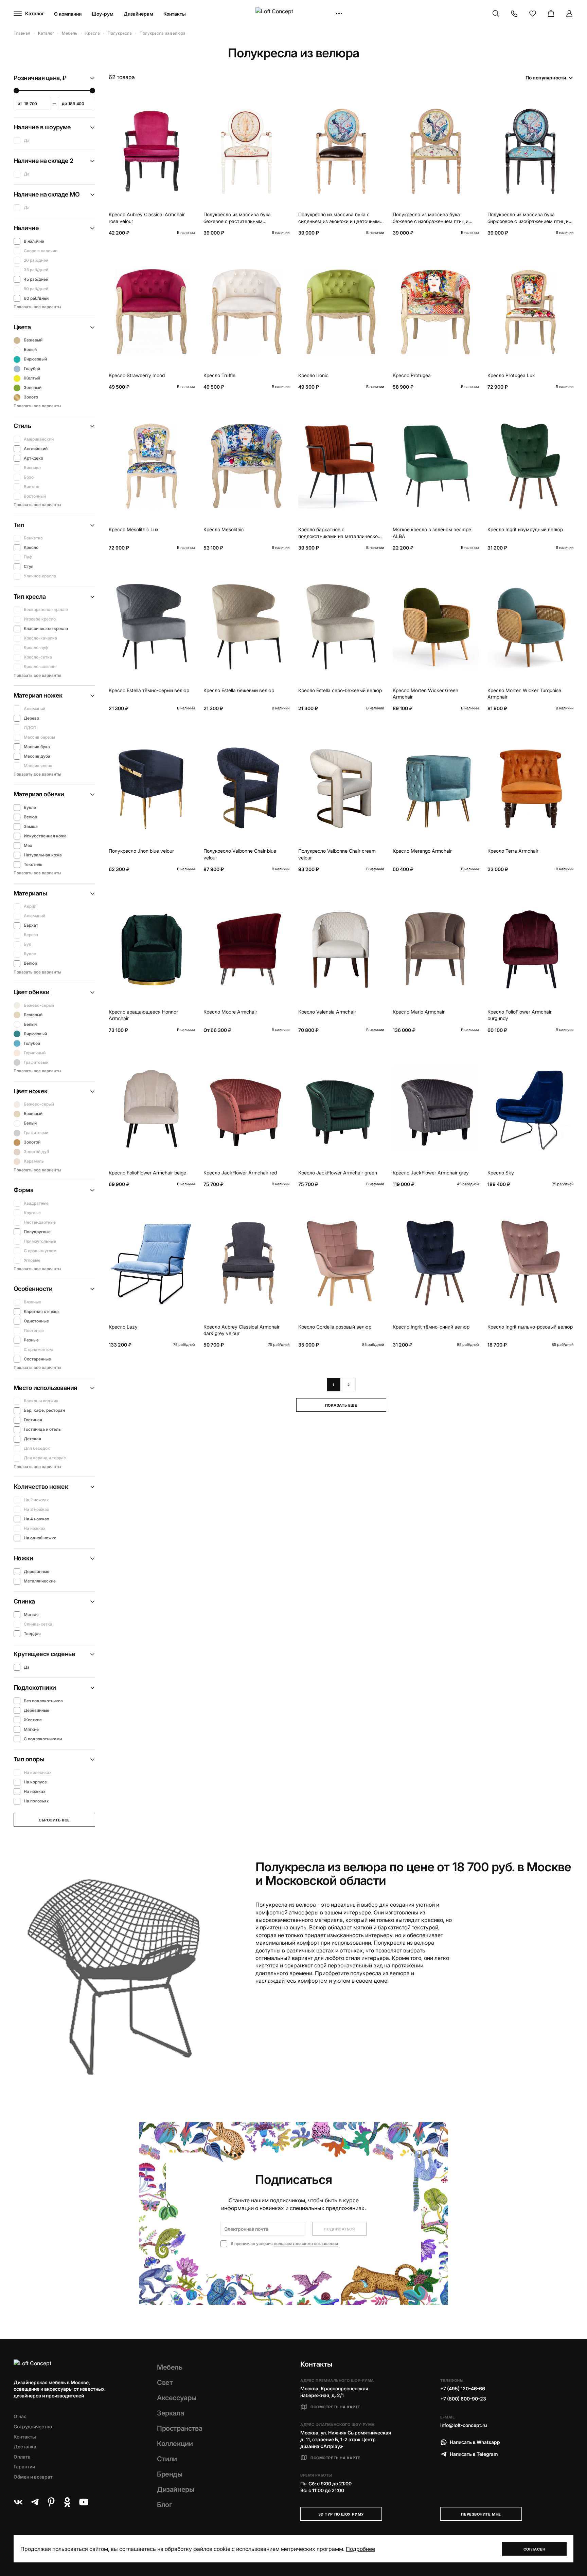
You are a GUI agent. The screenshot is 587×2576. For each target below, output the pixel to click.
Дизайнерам (138, 14)
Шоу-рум (103, 14)
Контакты (175, 14)
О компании (68, 14)
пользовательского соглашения (306, 2244)
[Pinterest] (51, 2502)
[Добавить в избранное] (188, 105)
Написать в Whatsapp (475, 2442)
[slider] (16, 91)
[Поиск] (496, 14)
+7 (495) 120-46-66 (463, 2388)
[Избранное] (533, 14)
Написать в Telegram (474, 2454)
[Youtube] (84, 2502)
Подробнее (360, 2549)
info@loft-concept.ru (464, 2425)
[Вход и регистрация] (569, 14)
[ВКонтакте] (18, 2502)
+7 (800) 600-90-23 (463, 2399)
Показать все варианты (37, 307)
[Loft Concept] (293, 14)
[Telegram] (35, 2502)
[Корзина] (551, 14)
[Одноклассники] (67, 2502)
